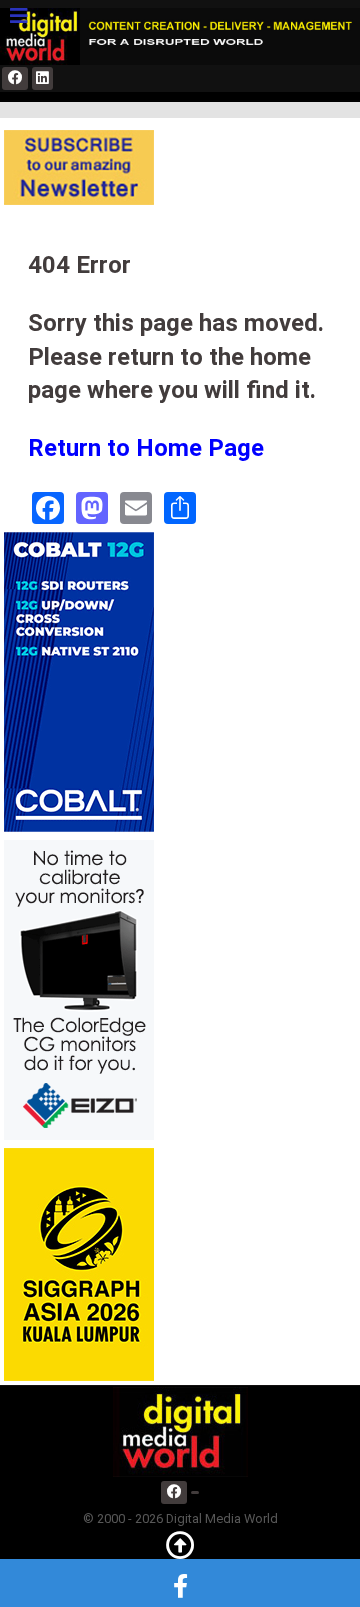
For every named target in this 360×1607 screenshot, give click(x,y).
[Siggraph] (79, 1263)
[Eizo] (79, 989)
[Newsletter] (79, 167)
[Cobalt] (79, 681)
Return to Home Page (146, 448)
